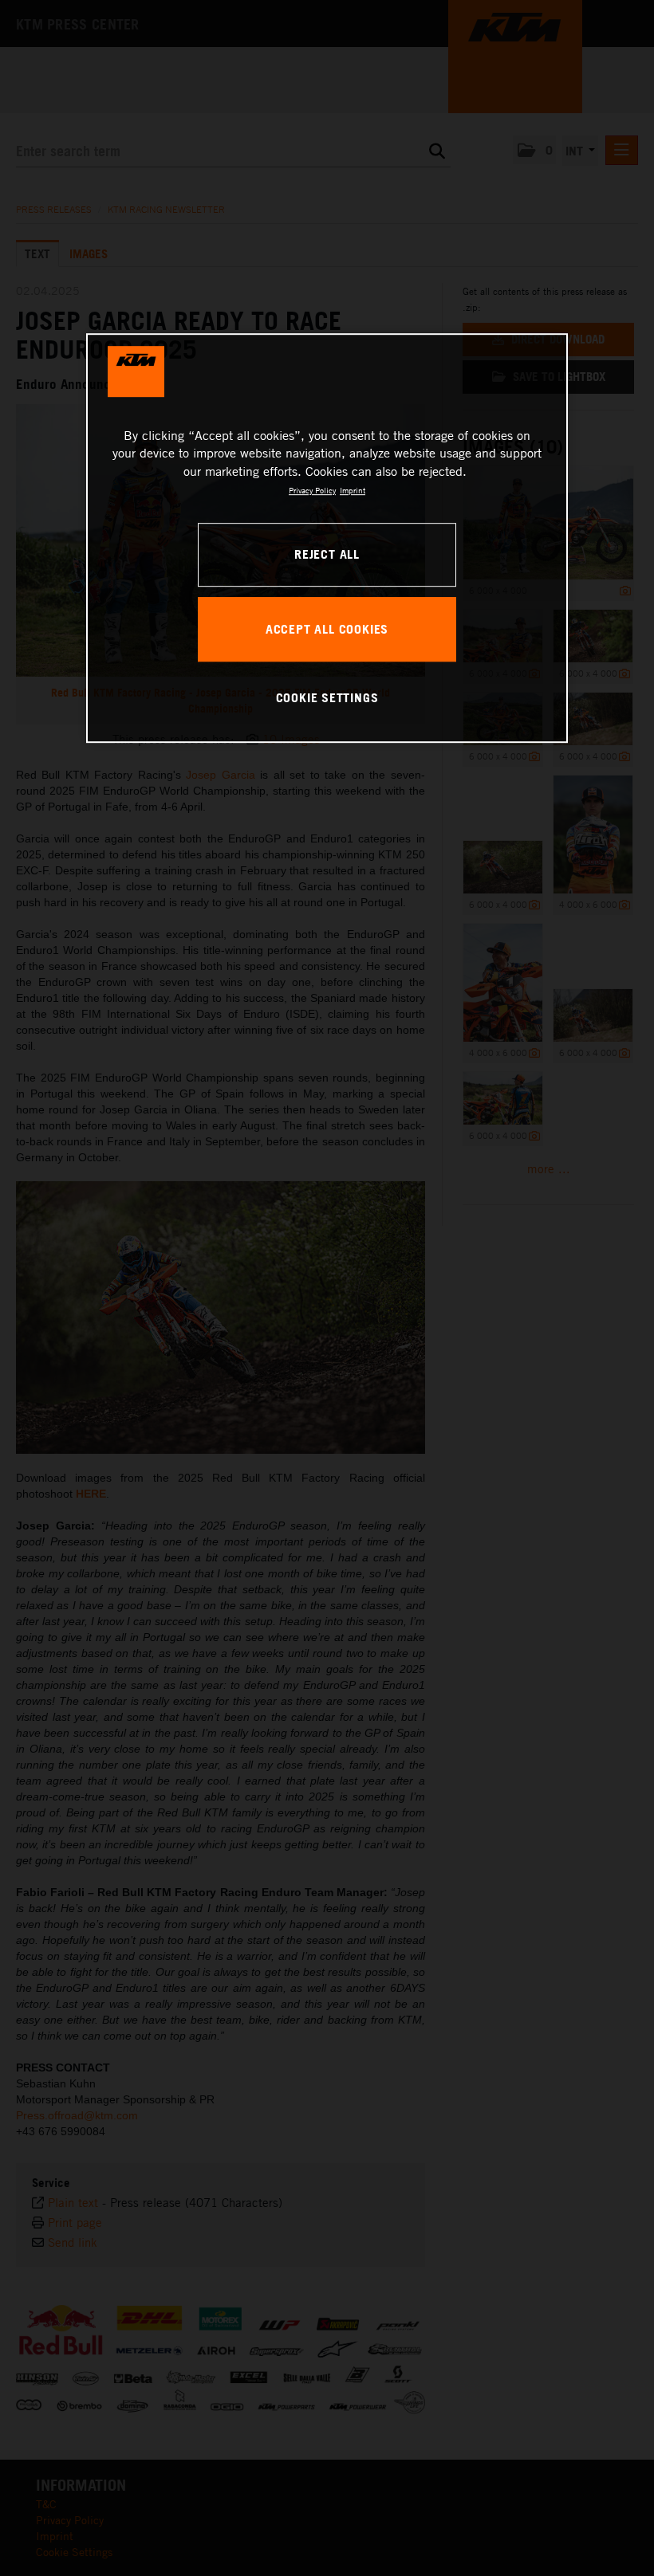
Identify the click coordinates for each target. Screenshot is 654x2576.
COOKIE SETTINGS (327, 697)
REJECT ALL (327, 554)
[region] (327, 538)
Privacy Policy (312, 490)
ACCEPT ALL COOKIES (327, 629)
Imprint (353, 490)
